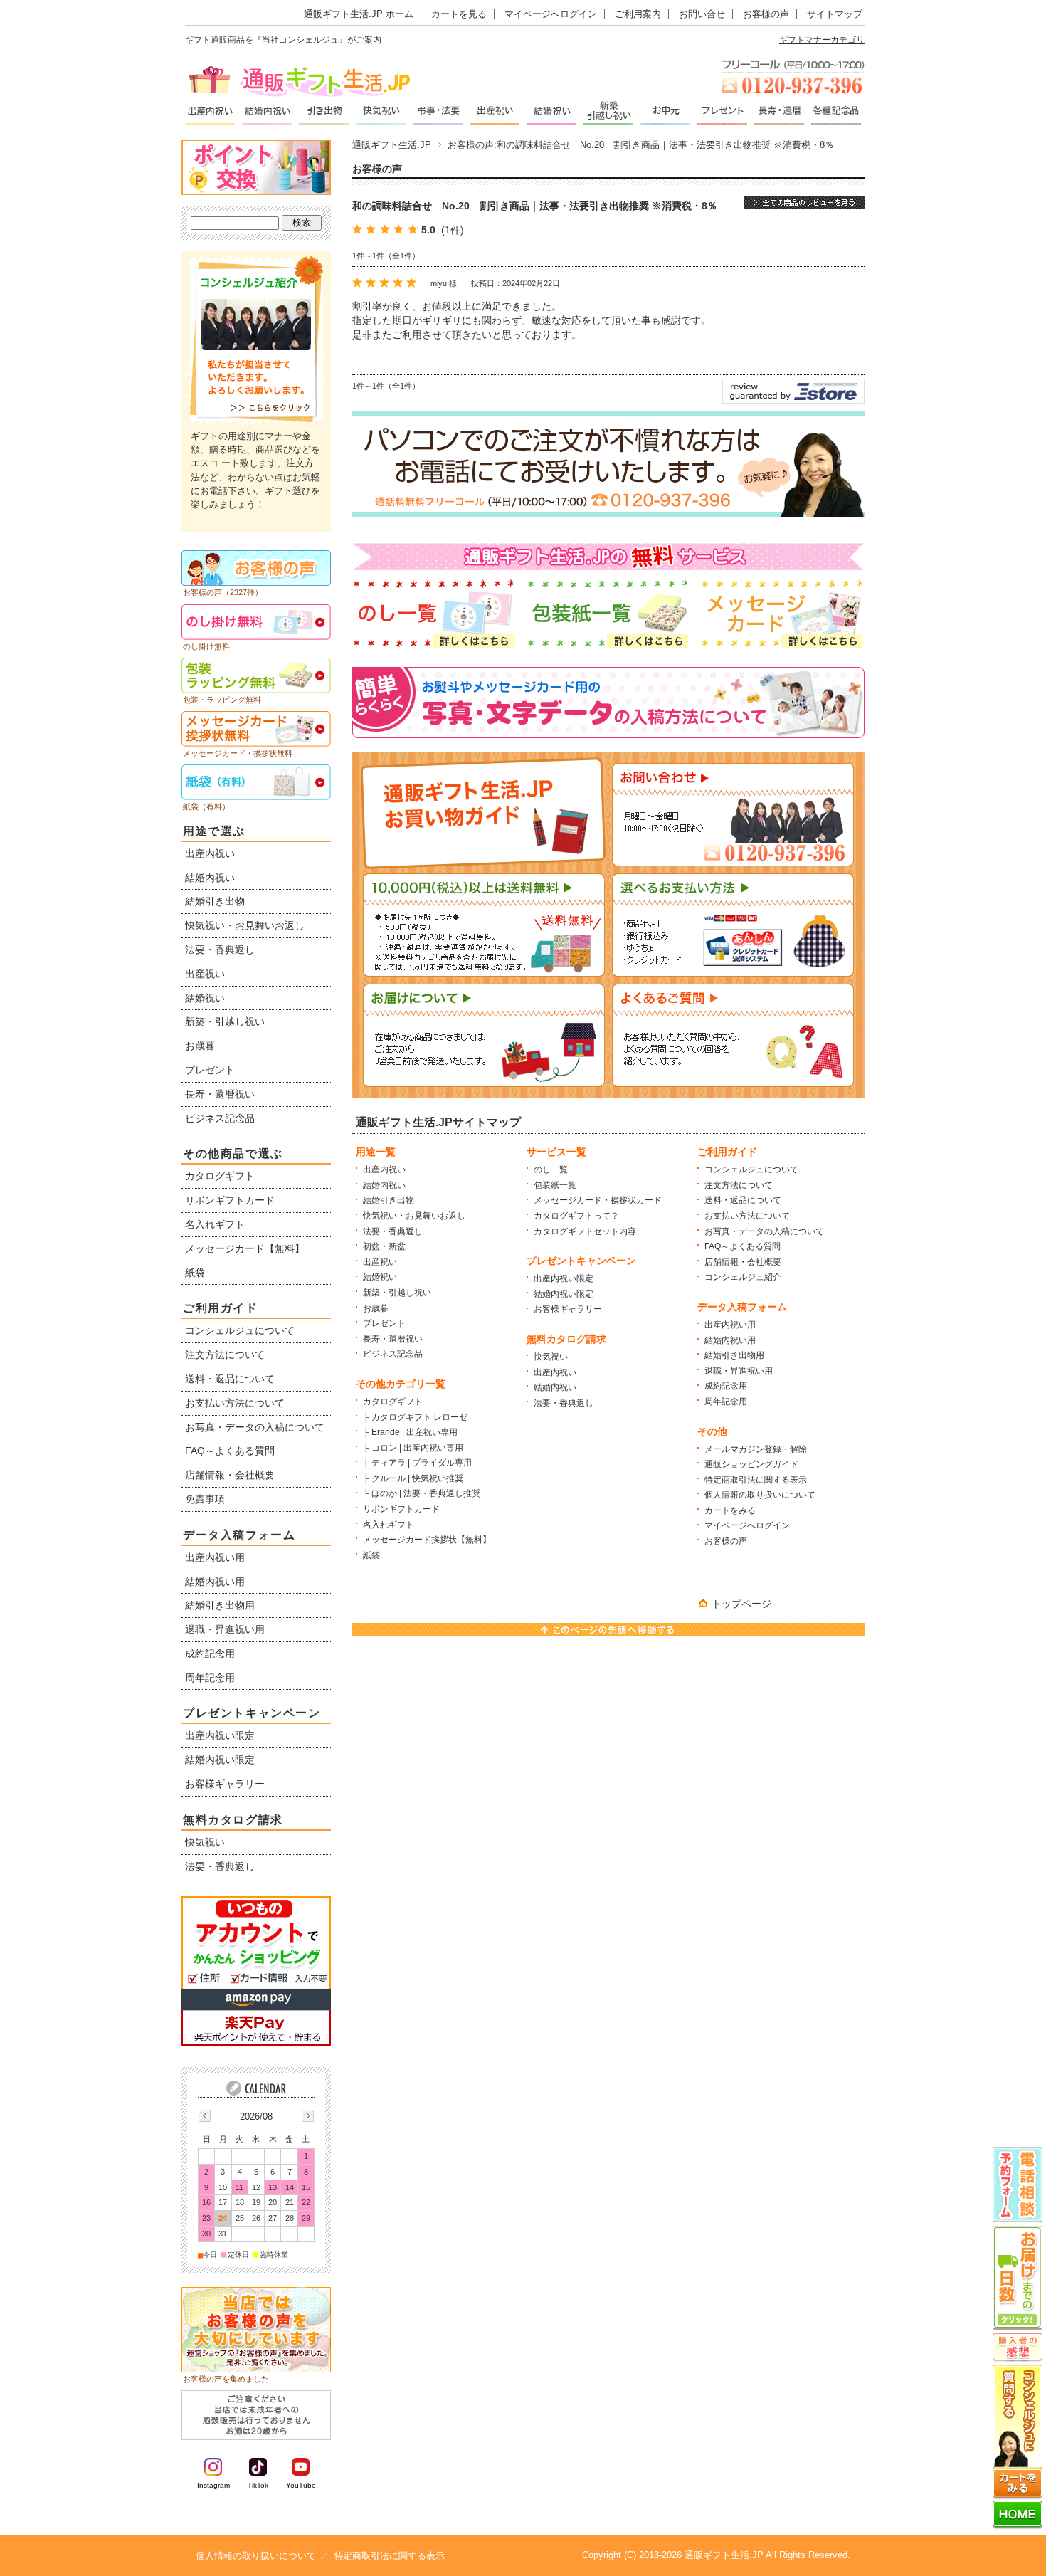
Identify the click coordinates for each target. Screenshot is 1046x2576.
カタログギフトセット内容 (585, 1231)
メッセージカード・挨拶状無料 (238, 753)
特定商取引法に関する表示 (756, 1480)
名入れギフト (389, 1525)
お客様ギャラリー (568, 1309)
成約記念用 (726, 1386)
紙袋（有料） (206, 806)
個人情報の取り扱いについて (760, 1495)
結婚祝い (380, 1277)
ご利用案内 (638, 14)
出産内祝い (384, 1169)
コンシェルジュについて (751, 1169)
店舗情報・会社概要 (743, 1262)
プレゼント (384, 1323)
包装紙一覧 (555, 1185)
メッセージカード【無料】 (245, 1248)
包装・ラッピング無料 (222, 700)
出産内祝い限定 (564, 1278)
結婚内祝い (384, 1185)
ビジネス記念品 (393, 1354)
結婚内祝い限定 (564, 1294)
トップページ (741, 1604)
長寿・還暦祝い (393, 1339)
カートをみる (730, 1510)
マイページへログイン (551, 14)
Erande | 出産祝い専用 (414, 1432)
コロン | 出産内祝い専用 (417, 1448)
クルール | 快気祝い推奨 (417, 1478)
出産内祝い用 (730, 1325)
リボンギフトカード (401, 1509)
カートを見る (459, 14)
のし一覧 (551, 1169)
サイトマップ (835, 14)
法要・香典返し (393, 1231)
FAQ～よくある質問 (743, 1246)
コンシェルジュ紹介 (743, 1277)
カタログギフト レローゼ (419, 1417)
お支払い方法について (747, 1216)
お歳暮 (376, 1308)
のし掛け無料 (206, 646)
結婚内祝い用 (730, 1340)
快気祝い (551, 1357)
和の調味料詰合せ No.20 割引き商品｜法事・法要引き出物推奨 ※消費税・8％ (535, 206)
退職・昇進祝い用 (739, 1371)
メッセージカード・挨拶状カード (598, 1200)
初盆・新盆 (384, 1246)
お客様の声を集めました (226, 2379)
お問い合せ (702, 14)
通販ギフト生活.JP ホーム (359, 14)
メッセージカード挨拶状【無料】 (427, 1540)
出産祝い (380, 1262)
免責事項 (205, 1499)
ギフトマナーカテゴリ (822, 40)
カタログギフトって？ (576, 1216)
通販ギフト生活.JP (392, 145)
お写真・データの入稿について (764, 1231)
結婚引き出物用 (734, 1355)
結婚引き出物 (389, 1200)
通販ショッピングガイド (751, 1464)
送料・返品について (743, 1200)
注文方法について (739, 1185)
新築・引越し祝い (397, 1293)
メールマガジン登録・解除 (756, 1449)
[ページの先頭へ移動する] (608, 1633)
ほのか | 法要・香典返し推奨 (426, 1493)
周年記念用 (726, 1402)
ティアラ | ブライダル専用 (422, 1463)
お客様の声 (766, 14)
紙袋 (371, 1555)
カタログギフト (393, 1402)
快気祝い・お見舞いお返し (414, 1216)
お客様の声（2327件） (223, 592)
